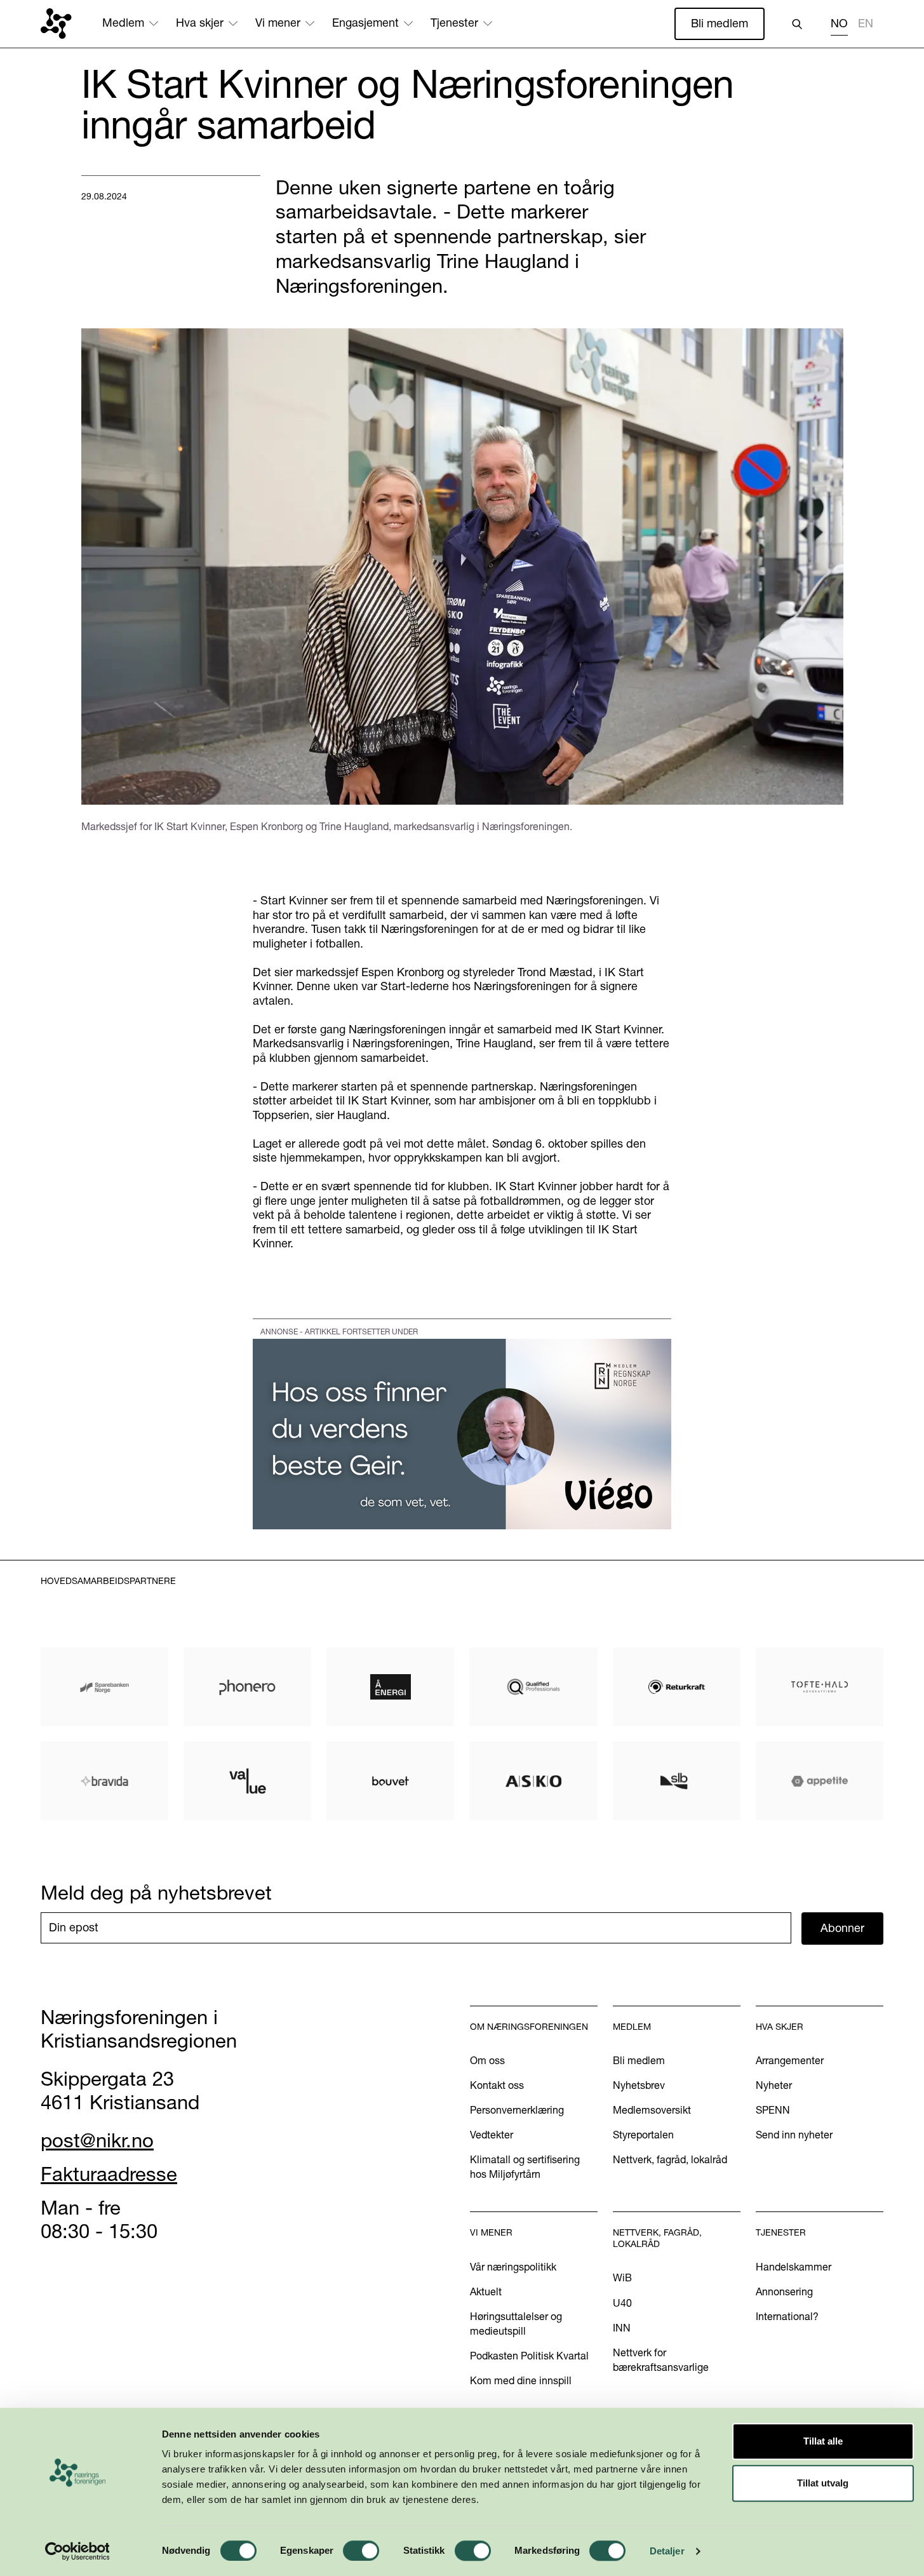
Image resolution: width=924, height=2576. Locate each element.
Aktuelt (486, 2291)
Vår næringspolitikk (513, 2267)
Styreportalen (643, 2135)
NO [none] (839, 23)
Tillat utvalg (823, 2483)
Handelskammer (793, 2267)
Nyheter (774, 2085)
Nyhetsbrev (639, 2085)
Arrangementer (790, 2060)
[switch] (361, 2551)
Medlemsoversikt (652, 2110)
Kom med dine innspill (521, 2380)
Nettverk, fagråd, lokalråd (670, 2159)
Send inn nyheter (794, 2135)
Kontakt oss (497, 2085)
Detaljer (667, 2551)
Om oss (487, 2060)
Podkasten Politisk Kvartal (529, 2356)
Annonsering (784, 2291)
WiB (622, 2277)
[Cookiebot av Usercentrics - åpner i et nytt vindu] (77, 2551)
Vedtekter (492, 2135)
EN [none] (866, 23)
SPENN (773, 2110)
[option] (866, 25)
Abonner (842, 1928)
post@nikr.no (97, 2140)
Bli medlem (720, 23)
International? (787, 2316)
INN (622, 2328)
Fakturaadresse (109, 2174)
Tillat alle (823, 2441)
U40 (622, 2303)
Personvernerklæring (517, 2110)
